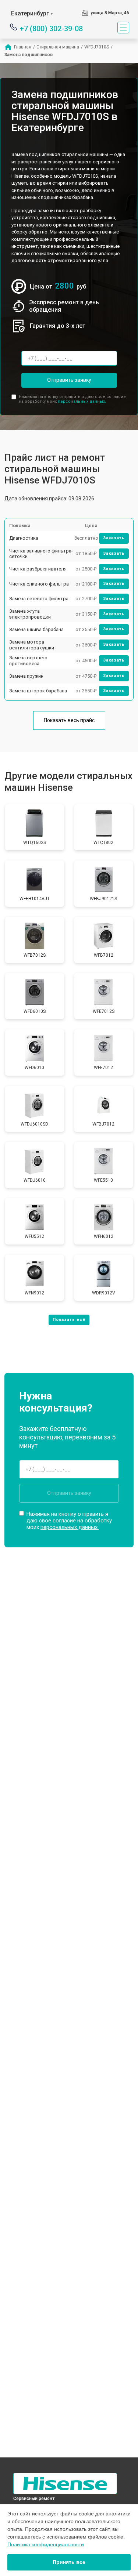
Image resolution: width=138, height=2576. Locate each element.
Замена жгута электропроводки (30, 614)
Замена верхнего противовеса (28, 661)
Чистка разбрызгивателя (38, 569)
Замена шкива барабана (36, 629)
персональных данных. (82, 401)
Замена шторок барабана (38, 691)
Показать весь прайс (69, 720)
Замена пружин (26, 676)
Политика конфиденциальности (46, 2544)
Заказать (114, 538)
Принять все (69, 2562)
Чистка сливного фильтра (39, 584)
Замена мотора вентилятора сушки (32, 645)
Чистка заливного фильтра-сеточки (41, 554)
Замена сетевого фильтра (39, 599)
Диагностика (24, 538)
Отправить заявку (69, 380)
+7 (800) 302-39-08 (51, 28)
